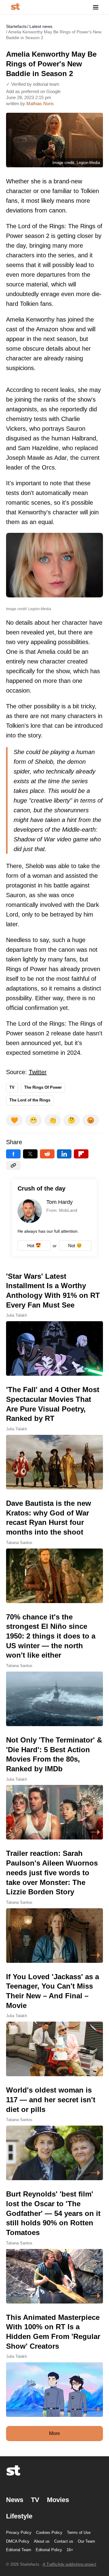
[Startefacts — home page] (15, 7)
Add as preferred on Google (33, 91)
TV (12, 1087)
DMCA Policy (18, 2541)
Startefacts (16, 26)
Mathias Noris (40, 104)
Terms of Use (79, 2533)
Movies (58, 2500)
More (54, 2433)
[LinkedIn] (64, 1154)
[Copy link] (13, 1165)
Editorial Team (19, 2550)
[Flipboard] (81, 1154)
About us (42, 2541)
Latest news (41, 26)
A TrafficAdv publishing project (69, 2564)
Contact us (64, 2541)
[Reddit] (47, 1154)
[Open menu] (96, 7)
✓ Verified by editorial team (33, 84)
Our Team (86, 2541)
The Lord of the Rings (30, 1100)
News (15, 2500)
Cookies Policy (49, 2533)
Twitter (38, 1072)
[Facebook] (13, 1154)
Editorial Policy (49, 2550)
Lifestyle (19, 2516)
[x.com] (30, 1154)
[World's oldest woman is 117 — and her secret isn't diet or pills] (54, 2133)
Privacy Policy (19, 2533)
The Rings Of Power (43, 1087)
